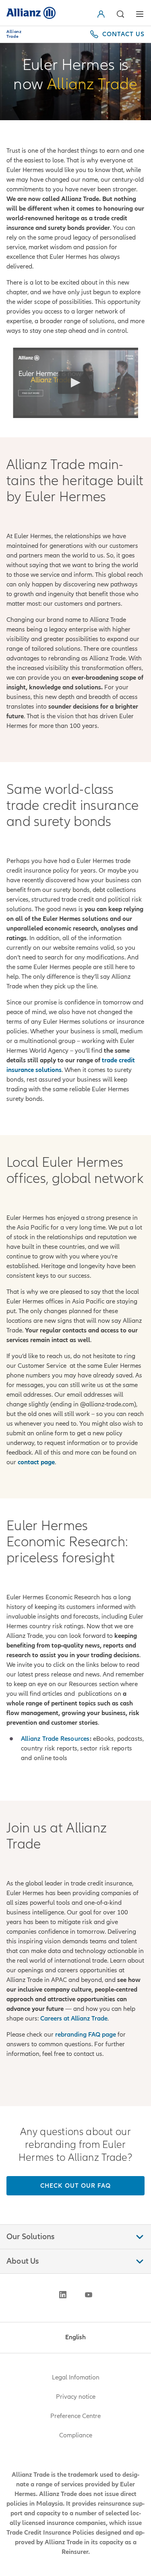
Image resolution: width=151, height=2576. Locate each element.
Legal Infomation (76, 2377)
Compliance (76, 2435)
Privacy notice (76, 2397)
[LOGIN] (103, 14)
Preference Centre (75, 2416)
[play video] (76, 383)
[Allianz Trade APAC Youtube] (89, 2295)
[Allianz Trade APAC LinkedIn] (63, 2295)
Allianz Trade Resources (55, 1739)
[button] (120, 14)
